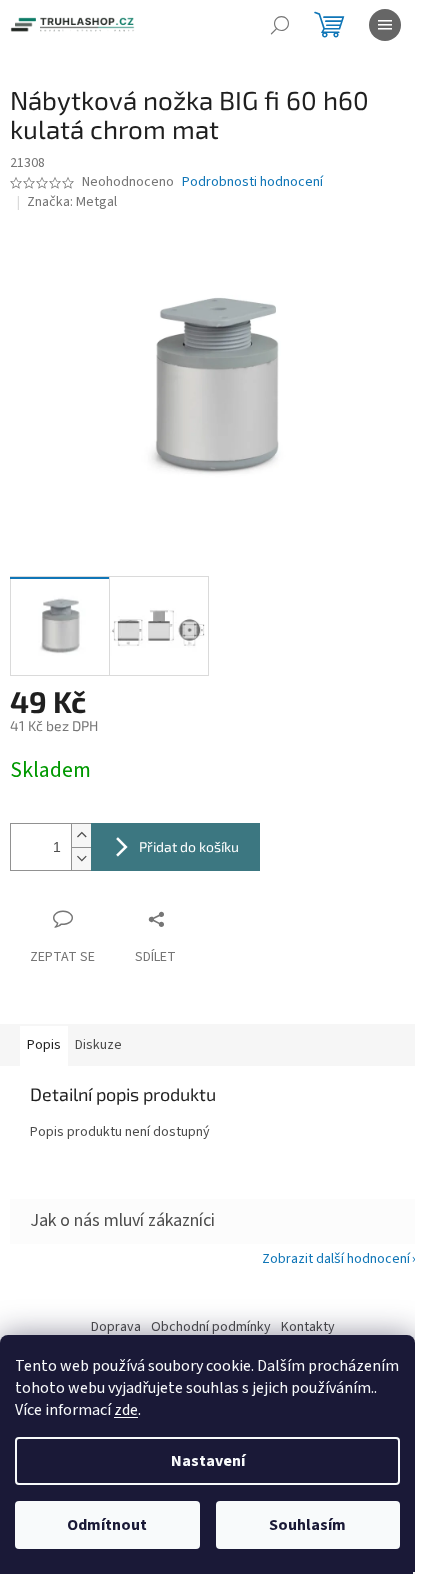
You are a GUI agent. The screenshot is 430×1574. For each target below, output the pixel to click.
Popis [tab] (44, 1045)
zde (126, 1410)
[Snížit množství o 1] (81, 858)
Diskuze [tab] (98, 1045)
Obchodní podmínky (211, 1327)
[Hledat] (280, 25)
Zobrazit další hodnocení (336, 1259)
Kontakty (308, 1327)
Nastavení (208, 1461)
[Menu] (385, 25)
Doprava (116, 1327)
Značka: (72, 202)
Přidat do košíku (189, 846)
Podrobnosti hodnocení (252, 182)
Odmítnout (107, 1525)
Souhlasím (307, 1525)
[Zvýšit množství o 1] (81, 835)
